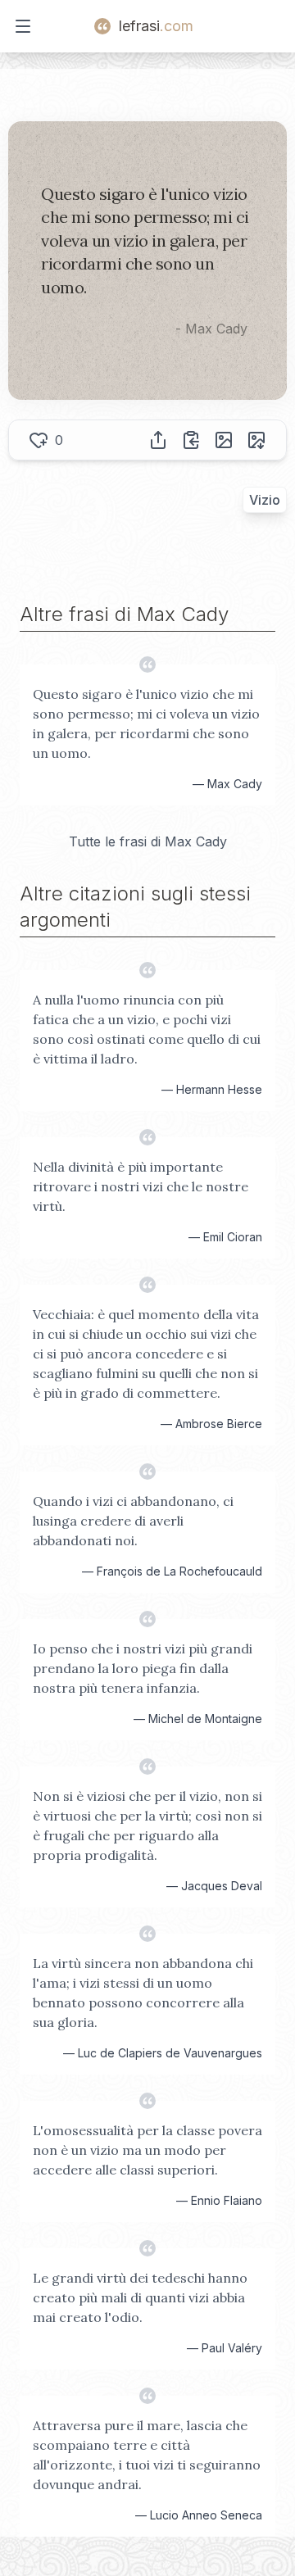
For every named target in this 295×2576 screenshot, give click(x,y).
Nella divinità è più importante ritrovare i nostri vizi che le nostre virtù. (141, 1186)
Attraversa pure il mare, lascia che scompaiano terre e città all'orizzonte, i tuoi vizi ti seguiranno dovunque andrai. (147, 2455)
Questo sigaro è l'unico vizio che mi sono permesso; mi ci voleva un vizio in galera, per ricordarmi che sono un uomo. (146, 723)
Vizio (265, 500)
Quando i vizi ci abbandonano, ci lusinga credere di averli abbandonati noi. (133, 1521)
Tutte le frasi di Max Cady (148, 841)
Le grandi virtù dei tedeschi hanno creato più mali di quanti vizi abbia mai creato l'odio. (140, 2297)
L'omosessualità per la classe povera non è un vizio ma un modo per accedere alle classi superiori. (147, 2150)
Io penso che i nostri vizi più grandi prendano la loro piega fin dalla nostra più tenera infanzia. (143, 1668)
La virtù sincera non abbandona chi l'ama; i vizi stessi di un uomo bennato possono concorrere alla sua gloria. (143, 1993)
